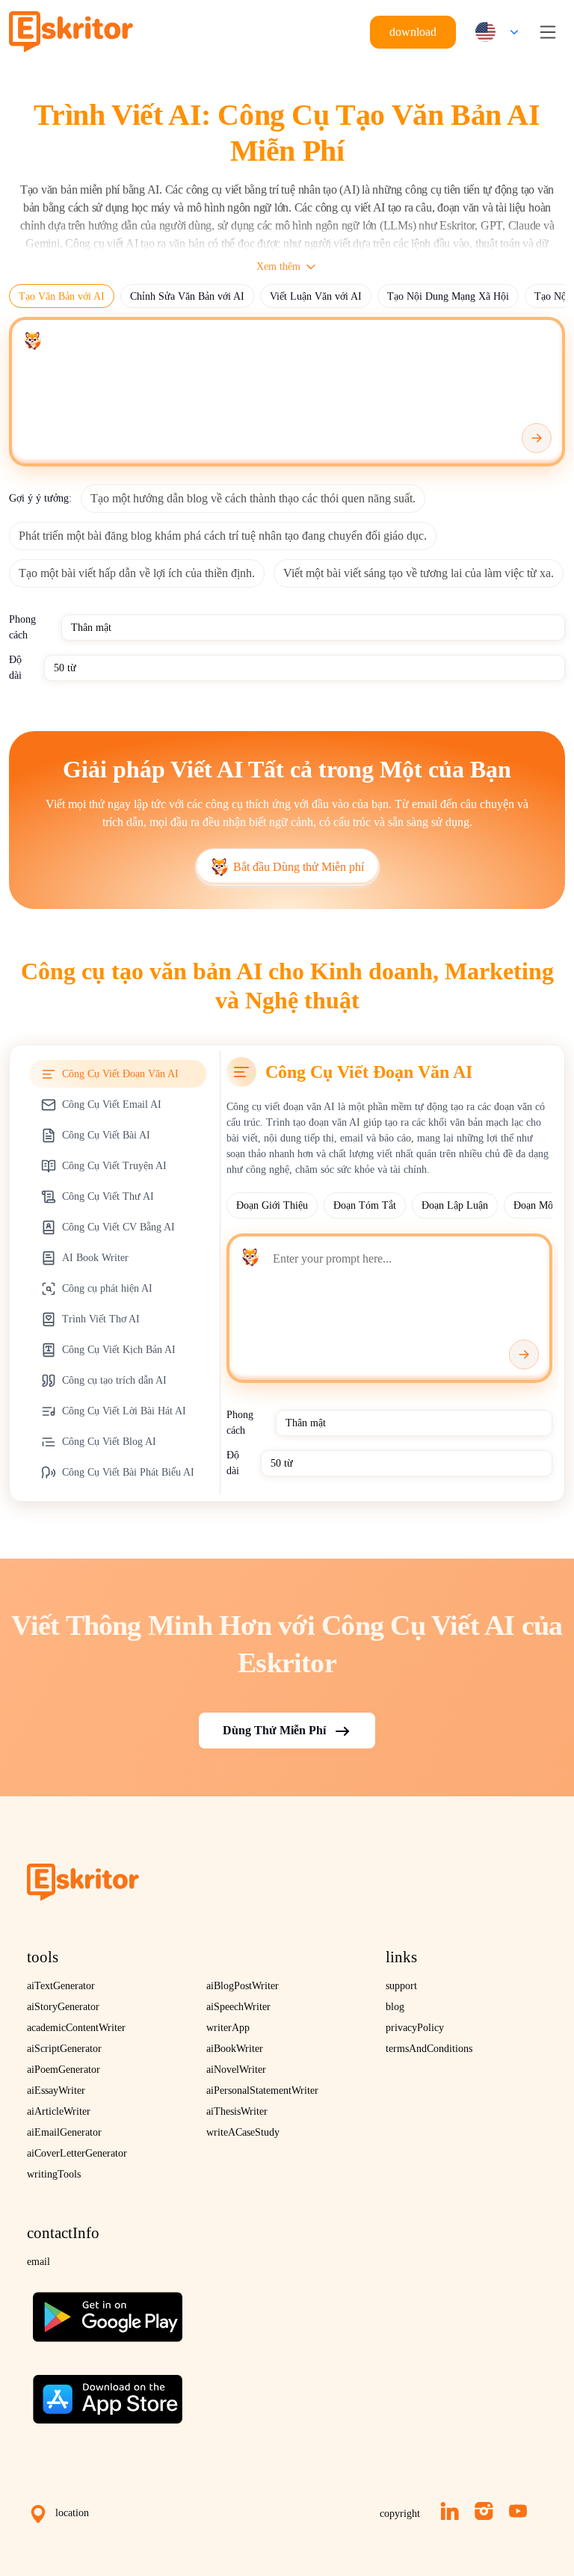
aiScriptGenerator (64, 2049)
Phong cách (22, 627)
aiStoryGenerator (63, 2007)
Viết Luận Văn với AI (316, 296)
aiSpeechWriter (238, 2007)
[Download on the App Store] (108, 2394)
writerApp (228, 2028)
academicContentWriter (76, 2028)
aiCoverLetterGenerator (77, 2153)
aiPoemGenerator (64, 2070)
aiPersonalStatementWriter (262, 2090)
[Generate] (537, 438)
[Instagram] (484, 2511)
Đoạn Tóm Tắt (365, 1205)
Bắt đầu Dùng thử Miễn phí (299, 867)
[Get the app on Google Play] (108, 2311)
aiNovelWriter (236, 2070)
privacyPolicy (415, 2028)
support (401, 1986)
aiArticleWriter (59, 2111)
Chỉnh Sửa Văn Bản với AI (187, 296)
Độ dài (15, 668)
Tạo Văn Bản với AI (62, 296)
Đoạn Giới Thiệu (272, 1205)
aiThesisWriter (237, 2111)
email (38, 2262)
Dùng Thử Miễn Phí (274, 1730)
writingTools (54, 2174)
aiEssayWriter (56, 2090)
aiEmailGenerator (64, 2132)
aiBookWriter (235, 2049)
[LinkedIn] (450, 2511)
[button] (493, 32)
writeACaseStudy (243, 2132)
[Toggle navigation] (548, 32)
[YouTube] (518, 2511)
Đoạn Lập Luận (455, 1205)
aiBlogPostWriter (243, 1986)
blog (395, 2007)
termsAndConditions (429, 2049)
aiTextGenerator (61, 1986)
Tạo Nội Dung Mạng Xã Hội (448, 296)
